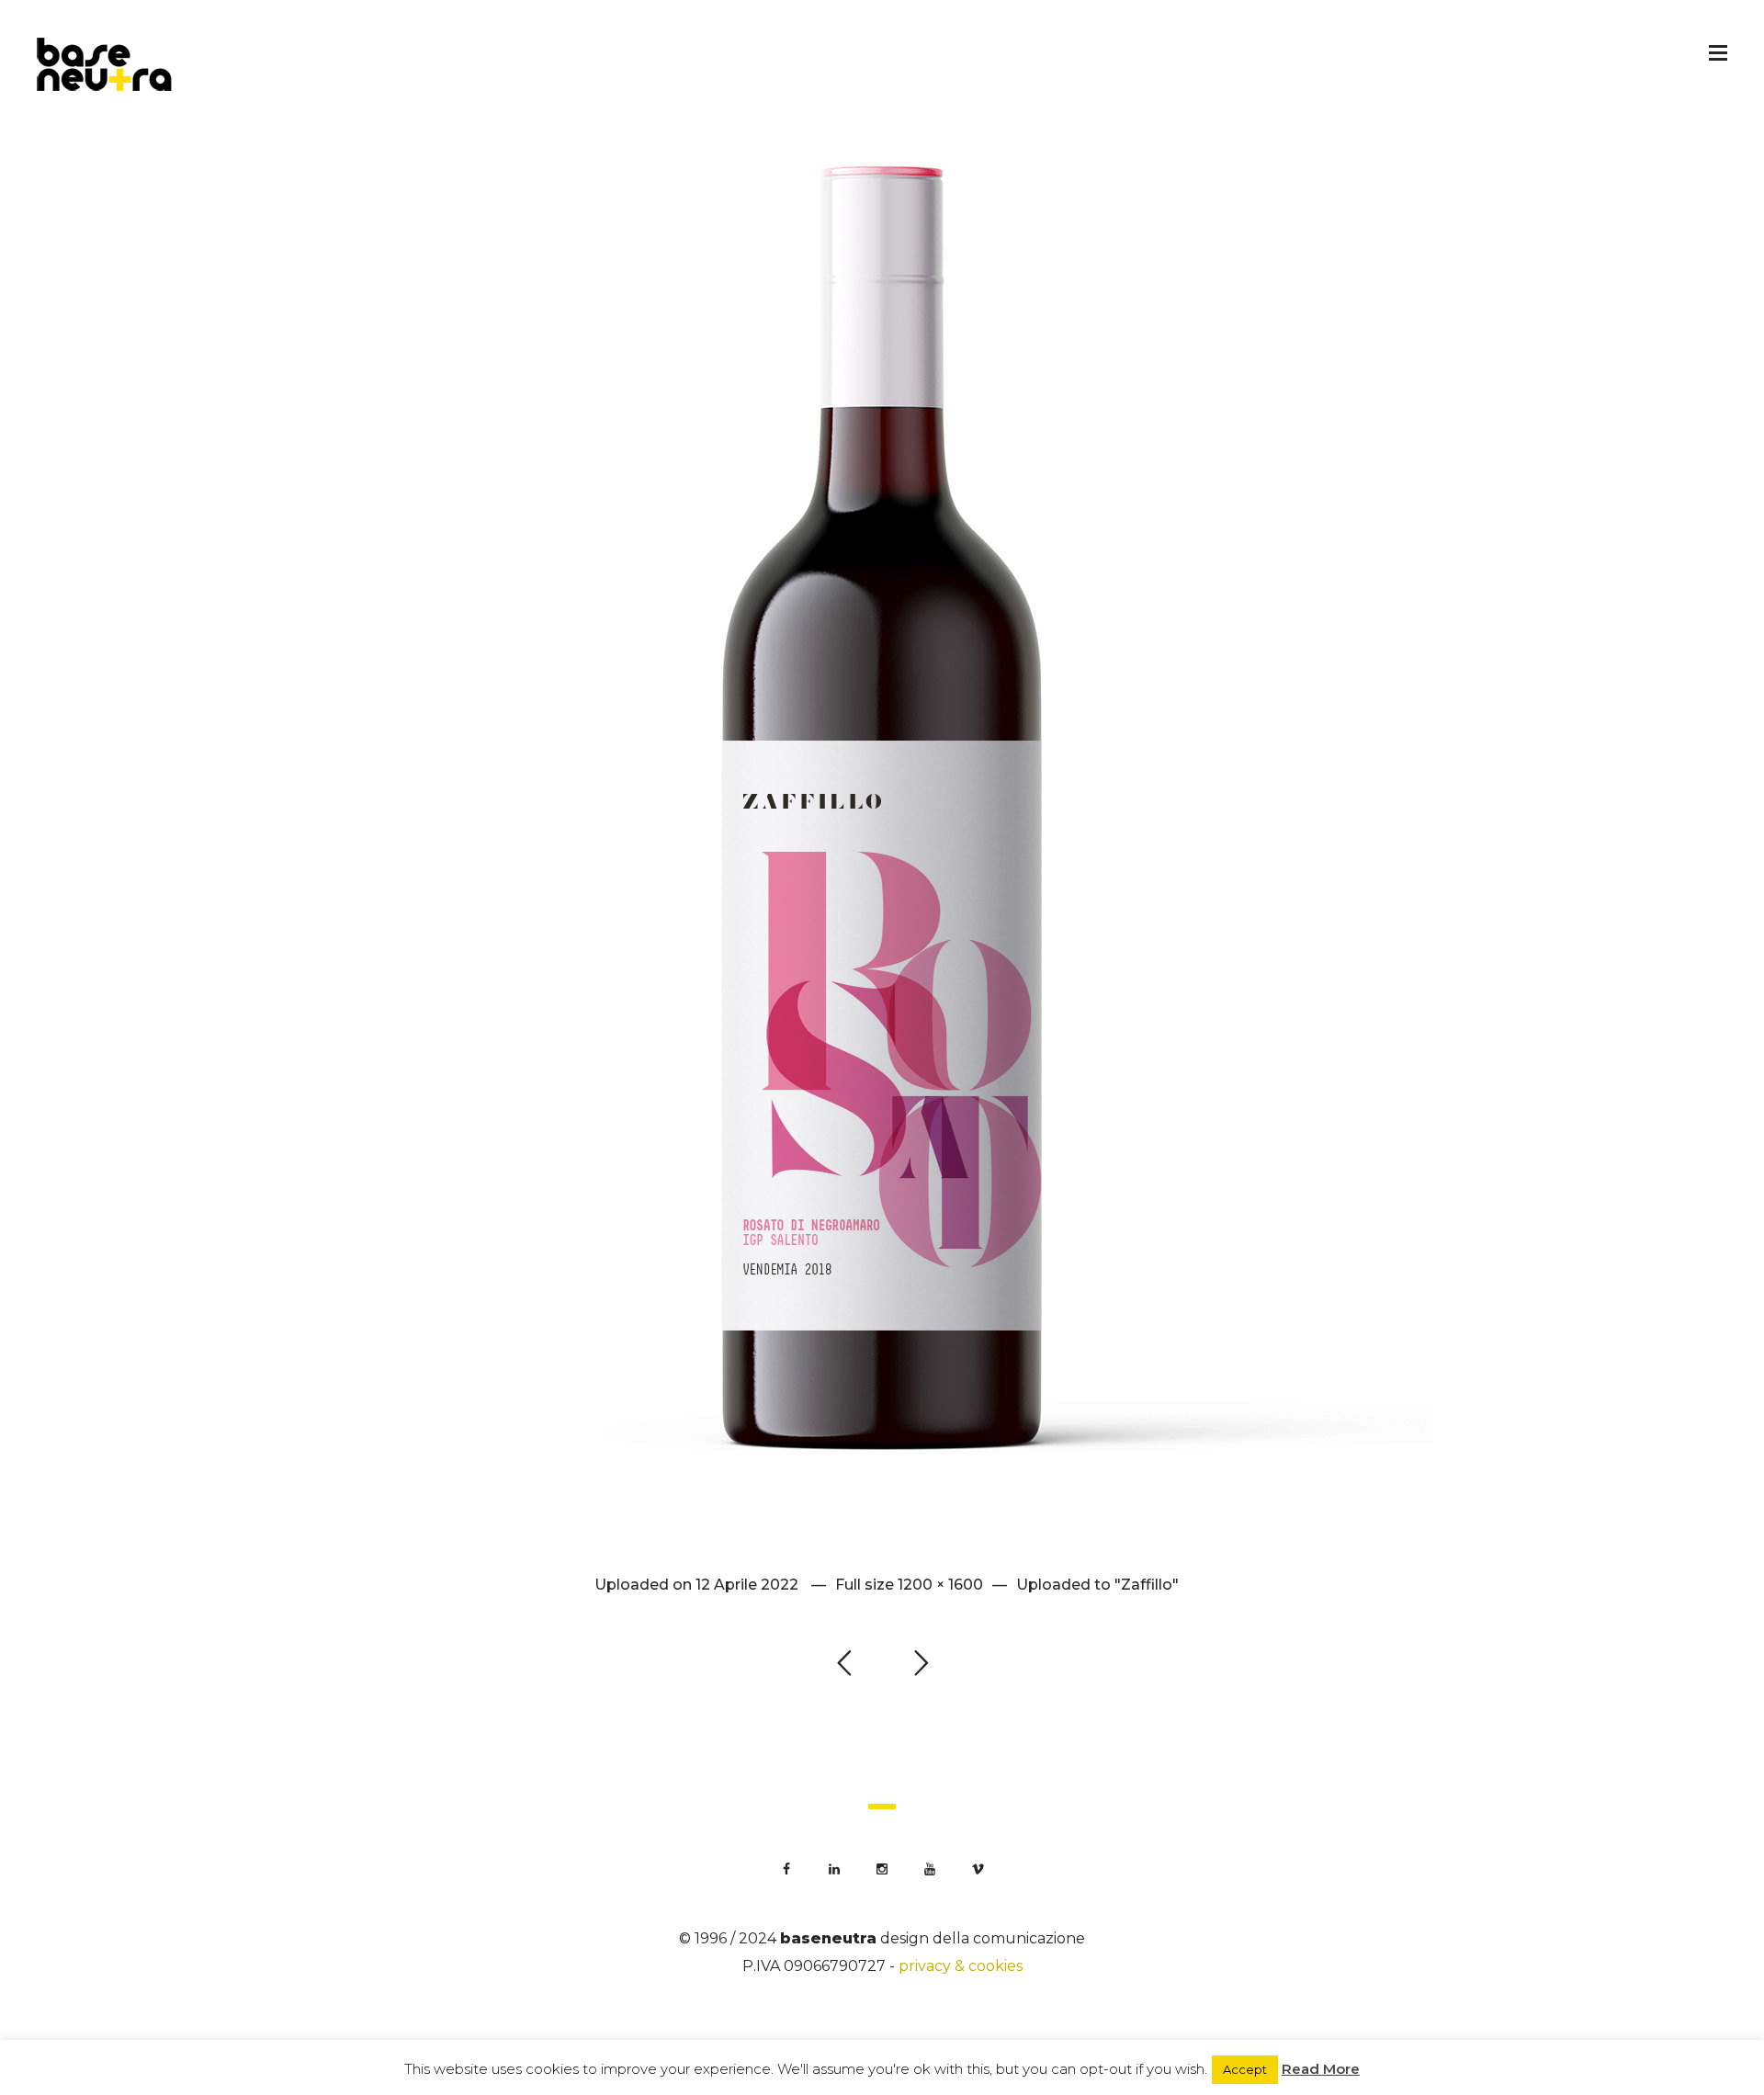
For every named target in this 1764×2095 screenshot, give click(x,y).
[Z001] (882, 808)
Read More (1321, 2069)
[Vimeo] (978, 1869)
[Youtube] (930, 1869)
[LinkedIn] (834, 1869)
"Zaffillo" (1147, 1585)
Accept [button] (1245, 2069)
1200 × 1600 (940, 1585)
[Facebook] (786, 1869)
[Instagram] (882, 1869)
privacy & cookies (961, 1966)
